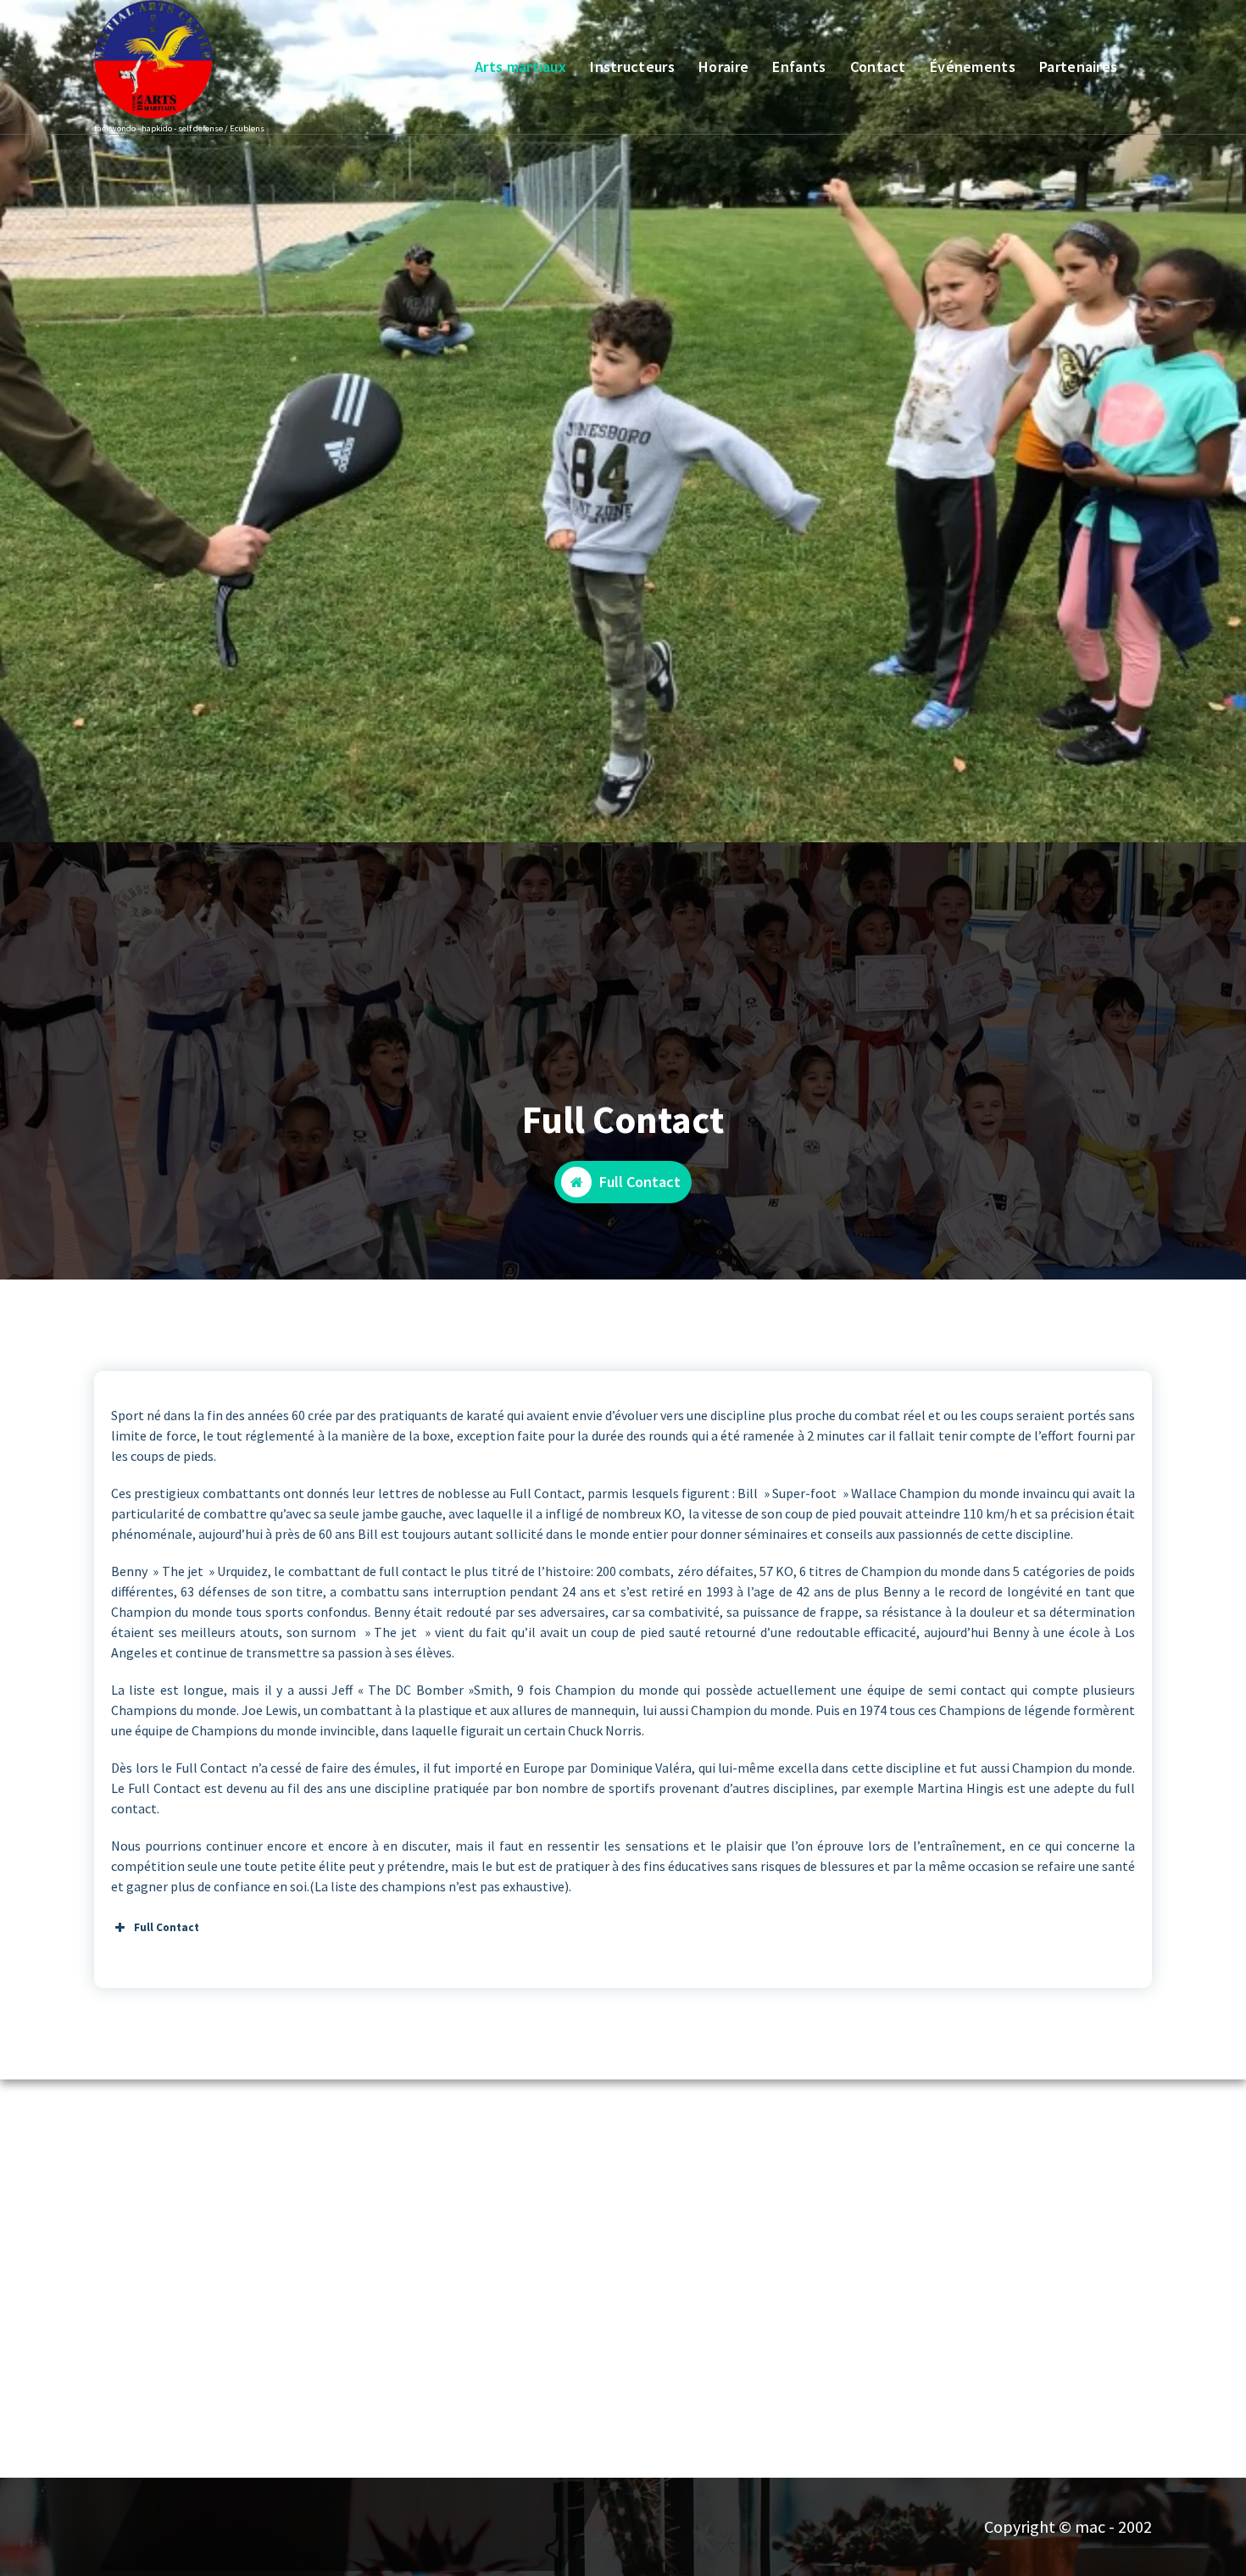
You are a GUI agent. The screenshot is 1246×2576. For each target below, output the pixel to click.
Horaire (723, 67)
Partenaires (1078, 67)
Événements (973, 67)
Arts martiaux (520, 67)
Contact (878, 67)
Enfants (799, 67)
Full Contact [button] (167, 1927)
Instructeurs (632, 67)
